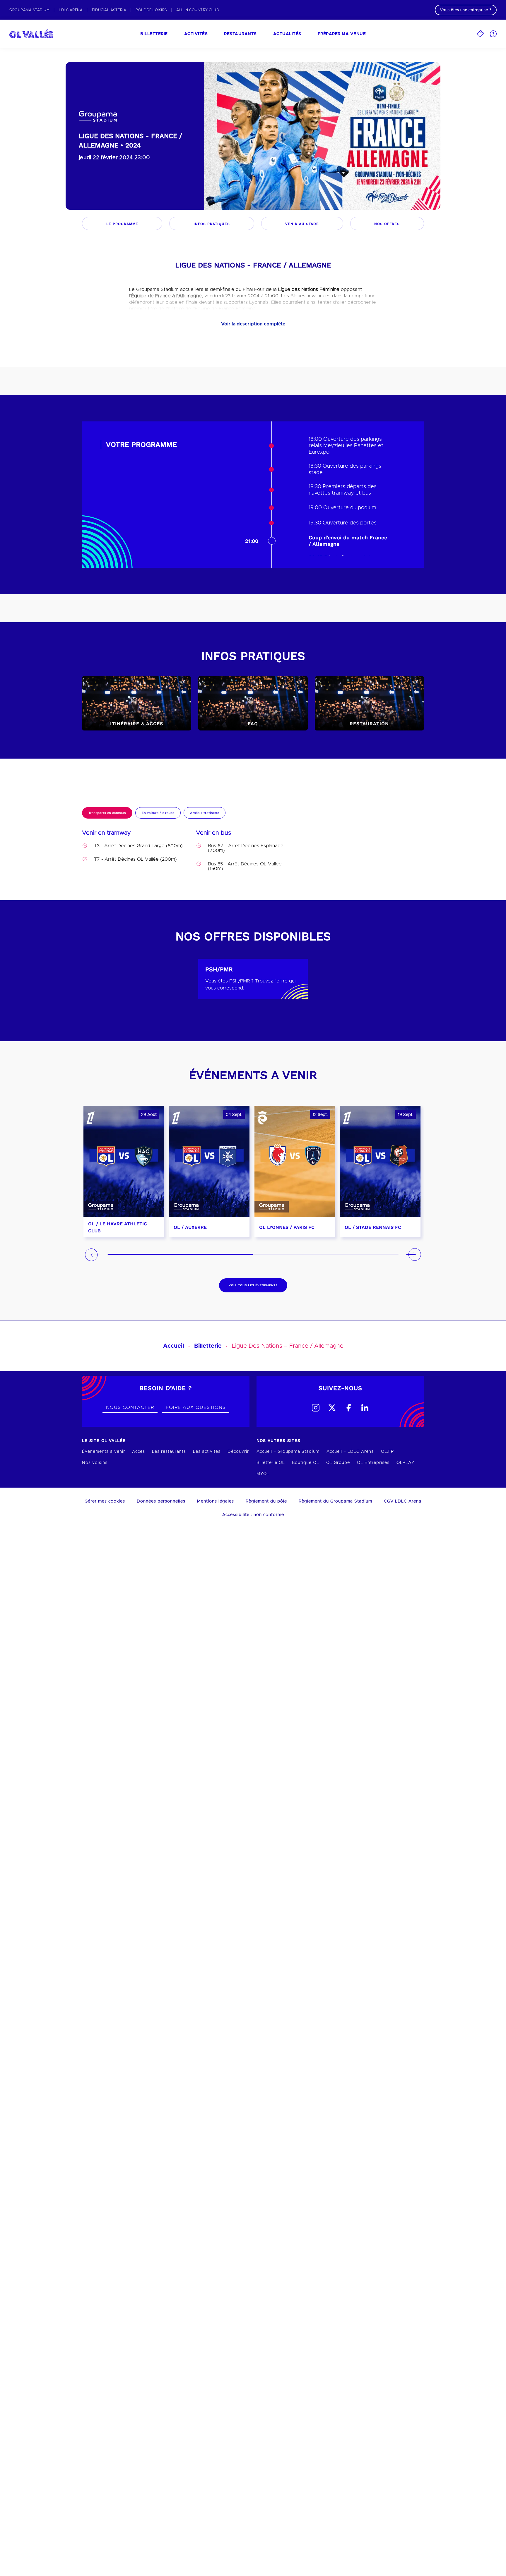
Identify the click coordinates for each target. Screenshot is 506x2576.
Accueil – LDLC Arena (350, 1452)
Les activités (207, 1452)
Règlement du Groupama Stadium (335, 1501)
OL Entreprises (373, 1463)
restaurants (240, 34)
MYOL (263, 1474)
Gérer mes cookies (105, 1501)
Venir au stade (302, 224)
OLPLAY (405, 1463)
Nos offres (387, 224)
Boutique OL (306, 1463)
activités (196, 34)
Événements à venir (104, 1452)
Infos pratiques (212, 224)
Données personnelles (161, 1501)
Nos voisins (95, 1463)
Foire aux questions (196, 1407)
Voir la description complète (253, 324)
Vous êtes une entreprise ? (466, 10)
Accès (139, 1452)
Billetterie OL (271, 1463)
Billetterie (208, 1346)
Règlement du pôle (266, 1501)
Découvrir (238, 1452)
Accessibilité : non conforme (253, 1515)
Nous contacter (130, 1407)
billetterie (154, 34)
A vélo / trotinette (205, 813)
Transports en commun (107, 813)
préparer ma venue (342, 34)
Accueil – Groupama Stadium (288, 1452)
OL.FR (387, 1452)
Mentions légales (216, 1501)
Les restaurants (169, 1452)
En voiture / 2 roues (158, 813)
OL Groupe (338, 1463)
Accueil (173, 1346)
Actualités (287, 34)
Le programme (122, 224)
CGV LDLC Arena (403, 1501)
